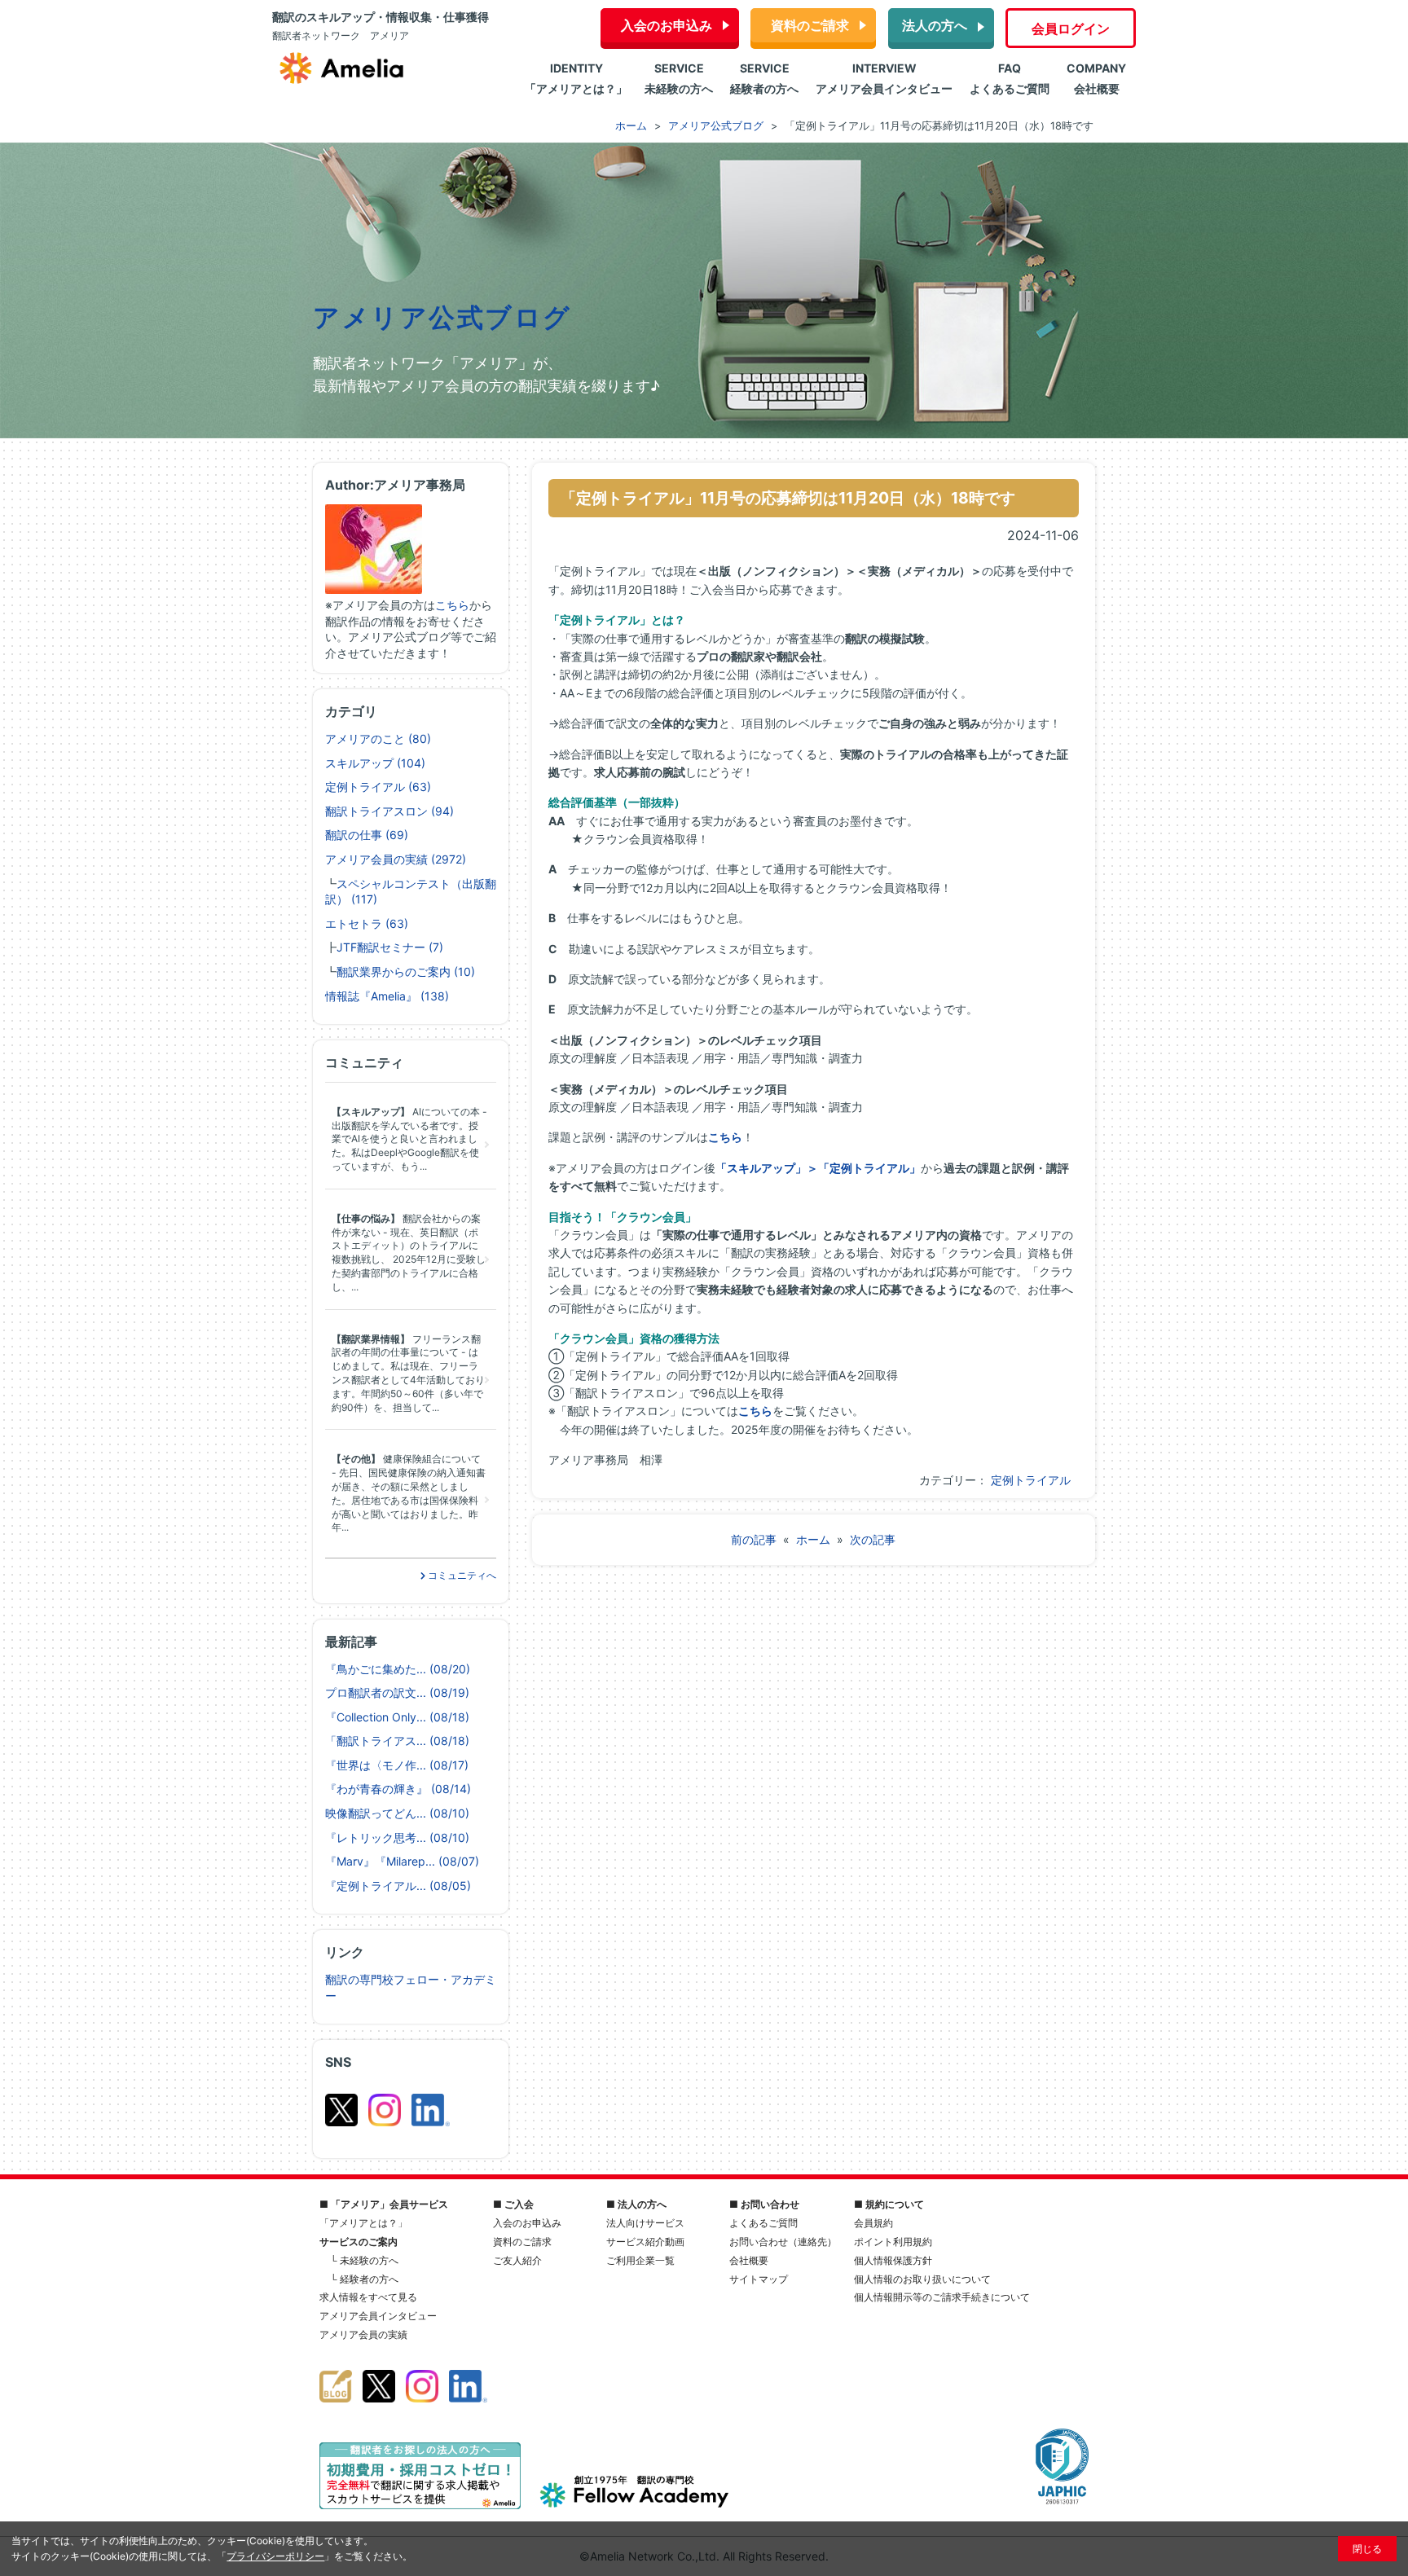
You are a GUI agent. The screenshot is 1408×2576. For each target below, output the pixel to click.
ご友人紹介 (517, 2260)
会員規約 (873, 2223)
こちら (452, 605)
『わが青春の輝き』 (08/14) (398, 1789)
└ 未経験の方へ (364, 2260)
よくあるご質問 (763, 2223)
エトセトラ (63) (367, 923)
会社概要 (749, 2260)
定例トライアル (1031, 1480)
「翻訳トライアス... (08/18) (397, 1741)
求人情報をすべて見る (368, 2297)
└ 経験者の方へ (364, 2279)
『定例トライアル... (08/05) (398, 1886)
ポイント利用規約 (893, 2242)
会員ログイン (1071, 29)
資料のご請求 (810, 25)
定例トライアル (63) (378, 787)
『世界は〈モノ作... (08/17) (397, 1765)
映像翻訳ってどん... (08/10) (397, 1813)
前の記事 (754, 1539)
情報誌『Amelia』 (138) (387, 996)
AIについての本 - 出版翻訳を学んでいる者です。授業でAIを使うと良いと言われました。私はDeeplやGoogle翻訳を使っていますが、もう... (409, 1139)
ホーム (813, 1539)
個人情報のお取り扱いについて (922, 2279)
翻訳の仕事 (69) (367, 835)
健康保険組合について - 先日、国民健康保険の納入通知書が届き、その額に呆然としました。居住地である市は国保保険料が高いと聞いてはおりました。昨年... (409, 1493)
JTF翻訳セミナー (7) (390, 947)
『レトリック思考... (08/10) (397, 1837)
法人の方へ (935, 25)
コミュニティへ (461, 1575)
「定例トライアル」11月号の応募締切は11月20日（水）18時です (788, 498)
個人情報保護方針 (893, 2260)
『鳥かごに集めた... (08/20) (398, 1669)
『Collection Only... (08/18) (397, 1717)
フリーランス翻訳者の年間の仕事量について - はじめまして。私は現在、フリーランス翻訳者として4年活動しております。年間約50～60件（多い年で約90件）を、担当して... (408, 1373)
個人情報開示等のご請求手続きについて (942, 2297)
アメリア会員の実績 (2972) (396, 859)
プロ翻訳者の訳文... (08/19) (397, 1692)
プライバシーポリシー (275, 2556)
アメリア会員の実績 (363, 2334)
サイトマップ (759, 2279)
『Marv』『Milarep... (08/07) (402, 1861)
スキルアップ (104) (375, 763)
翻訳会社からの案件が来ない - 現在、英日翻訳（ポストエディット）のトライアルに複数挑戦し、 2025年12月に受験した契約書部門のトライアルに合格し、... (409, 1253)
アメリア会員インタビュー (378, 2316)
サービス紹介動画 (645, 2242)
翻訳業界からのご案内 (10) (406, 971)
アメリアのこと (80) (378, 739)
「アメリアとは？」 (363, 2223)
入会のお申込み (667, 25)
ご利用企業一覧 (640, 2260)
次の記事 (873, 1539)
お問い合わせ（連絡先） (783, 2242)
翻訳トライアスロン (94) (389, 811)
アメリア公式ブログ (442, 318)
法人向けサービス (645, 2223)
